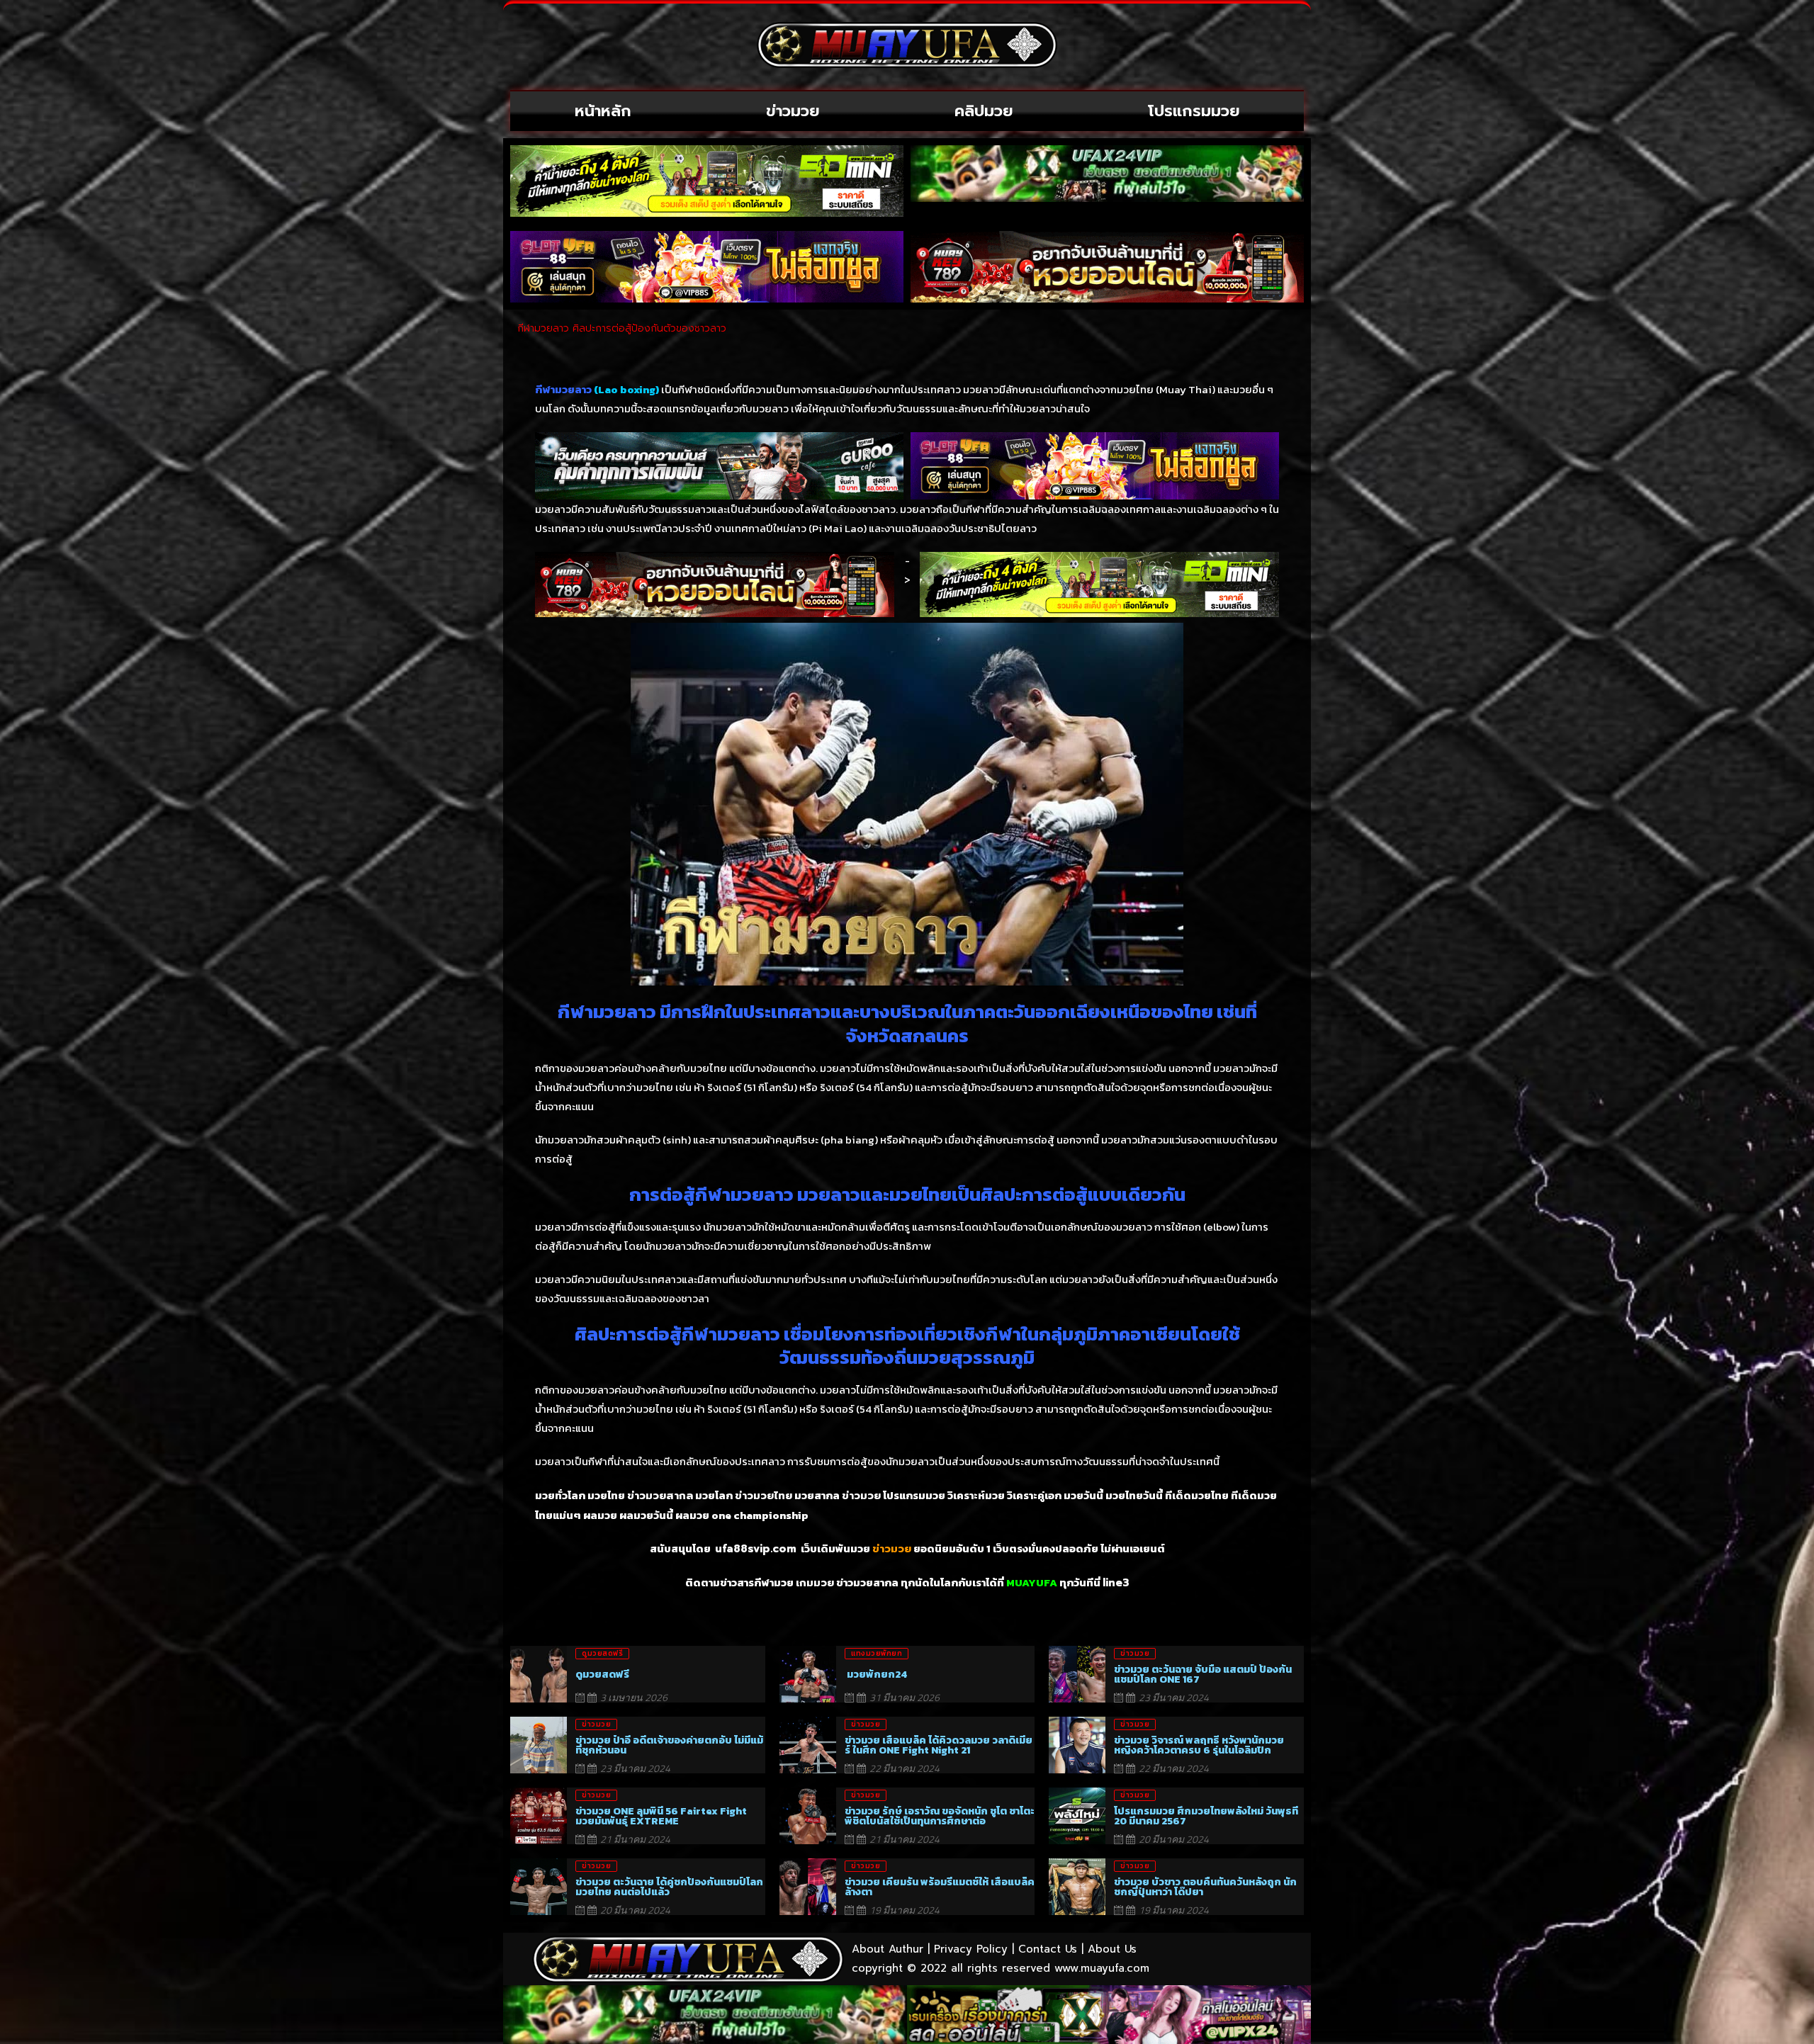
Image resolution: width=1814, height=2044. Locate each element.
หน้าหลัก (603, 111)
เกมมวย (815, 1583)
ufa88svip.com (756, 1549)
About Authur (888, 1949)
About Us (1112, 1949)
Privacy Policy (971, 1949)
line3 (1116, 1583)
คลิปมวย (984, 111)
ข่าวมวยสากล (660, 1496)
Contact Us (1048, 1949)
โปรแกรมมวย (1194, 111)
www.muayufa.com (1102, 1968)
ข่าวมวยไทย (764, 1496)
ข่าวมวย (793, 111)
